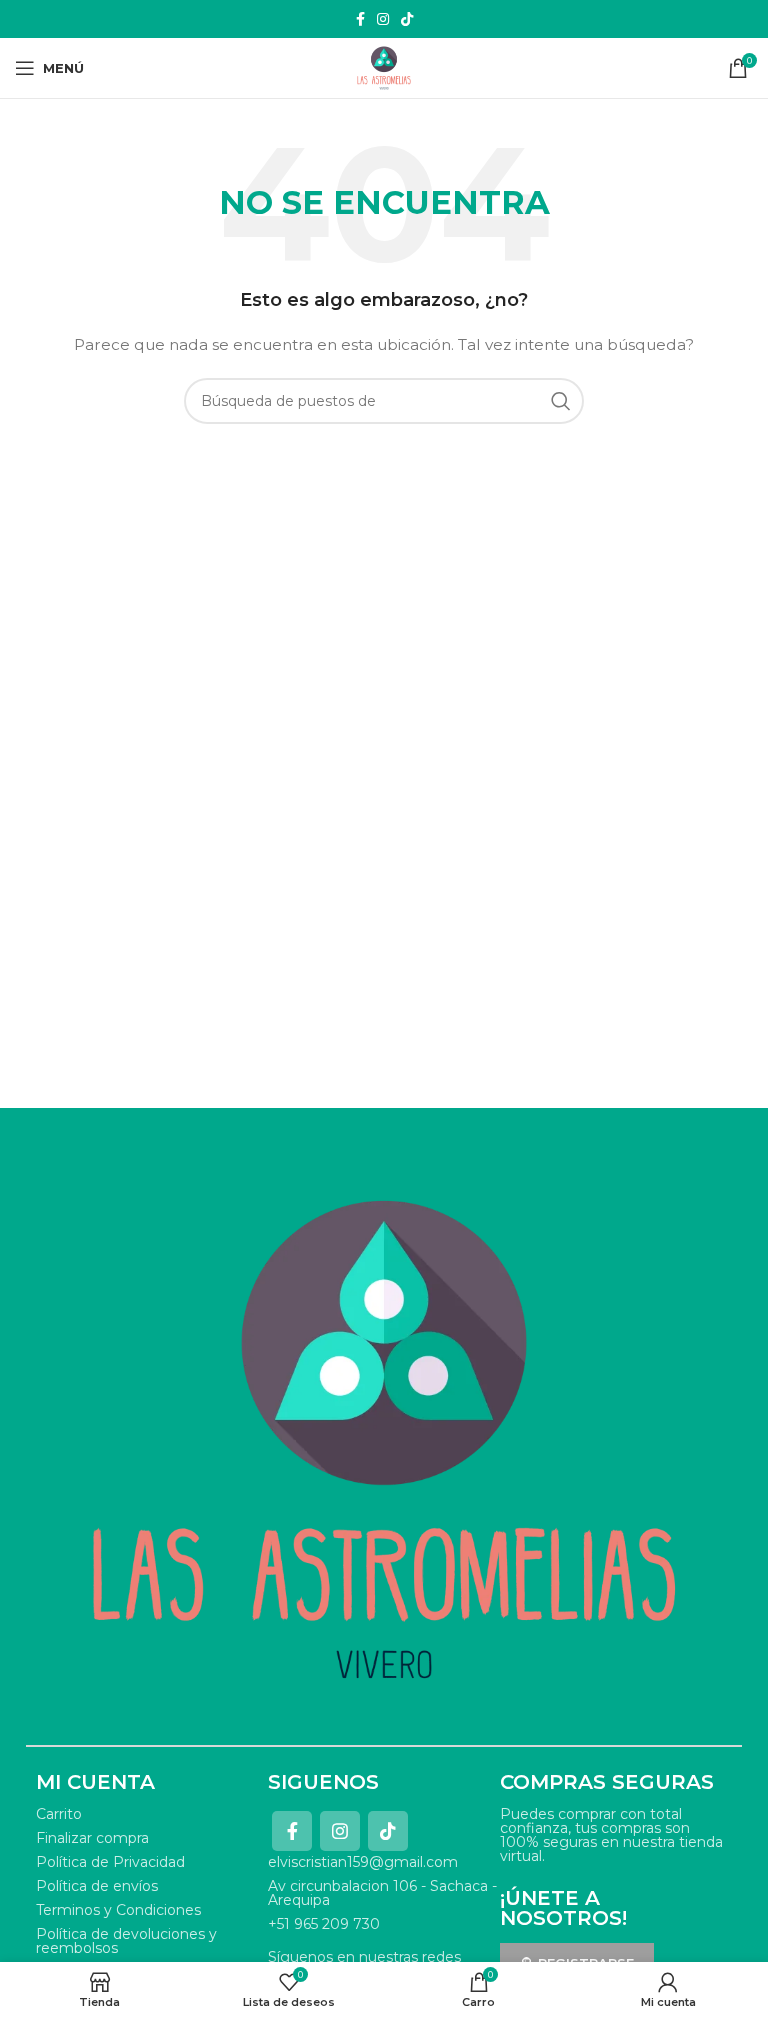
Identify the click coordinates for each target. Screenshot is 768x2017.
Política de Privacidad (110, 1862)
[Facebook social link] (360, 19)
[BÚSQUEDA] (561, 401)
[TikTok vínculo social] (407, 19)
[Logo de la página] (383, 67)
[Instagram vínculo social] (383, 19)
